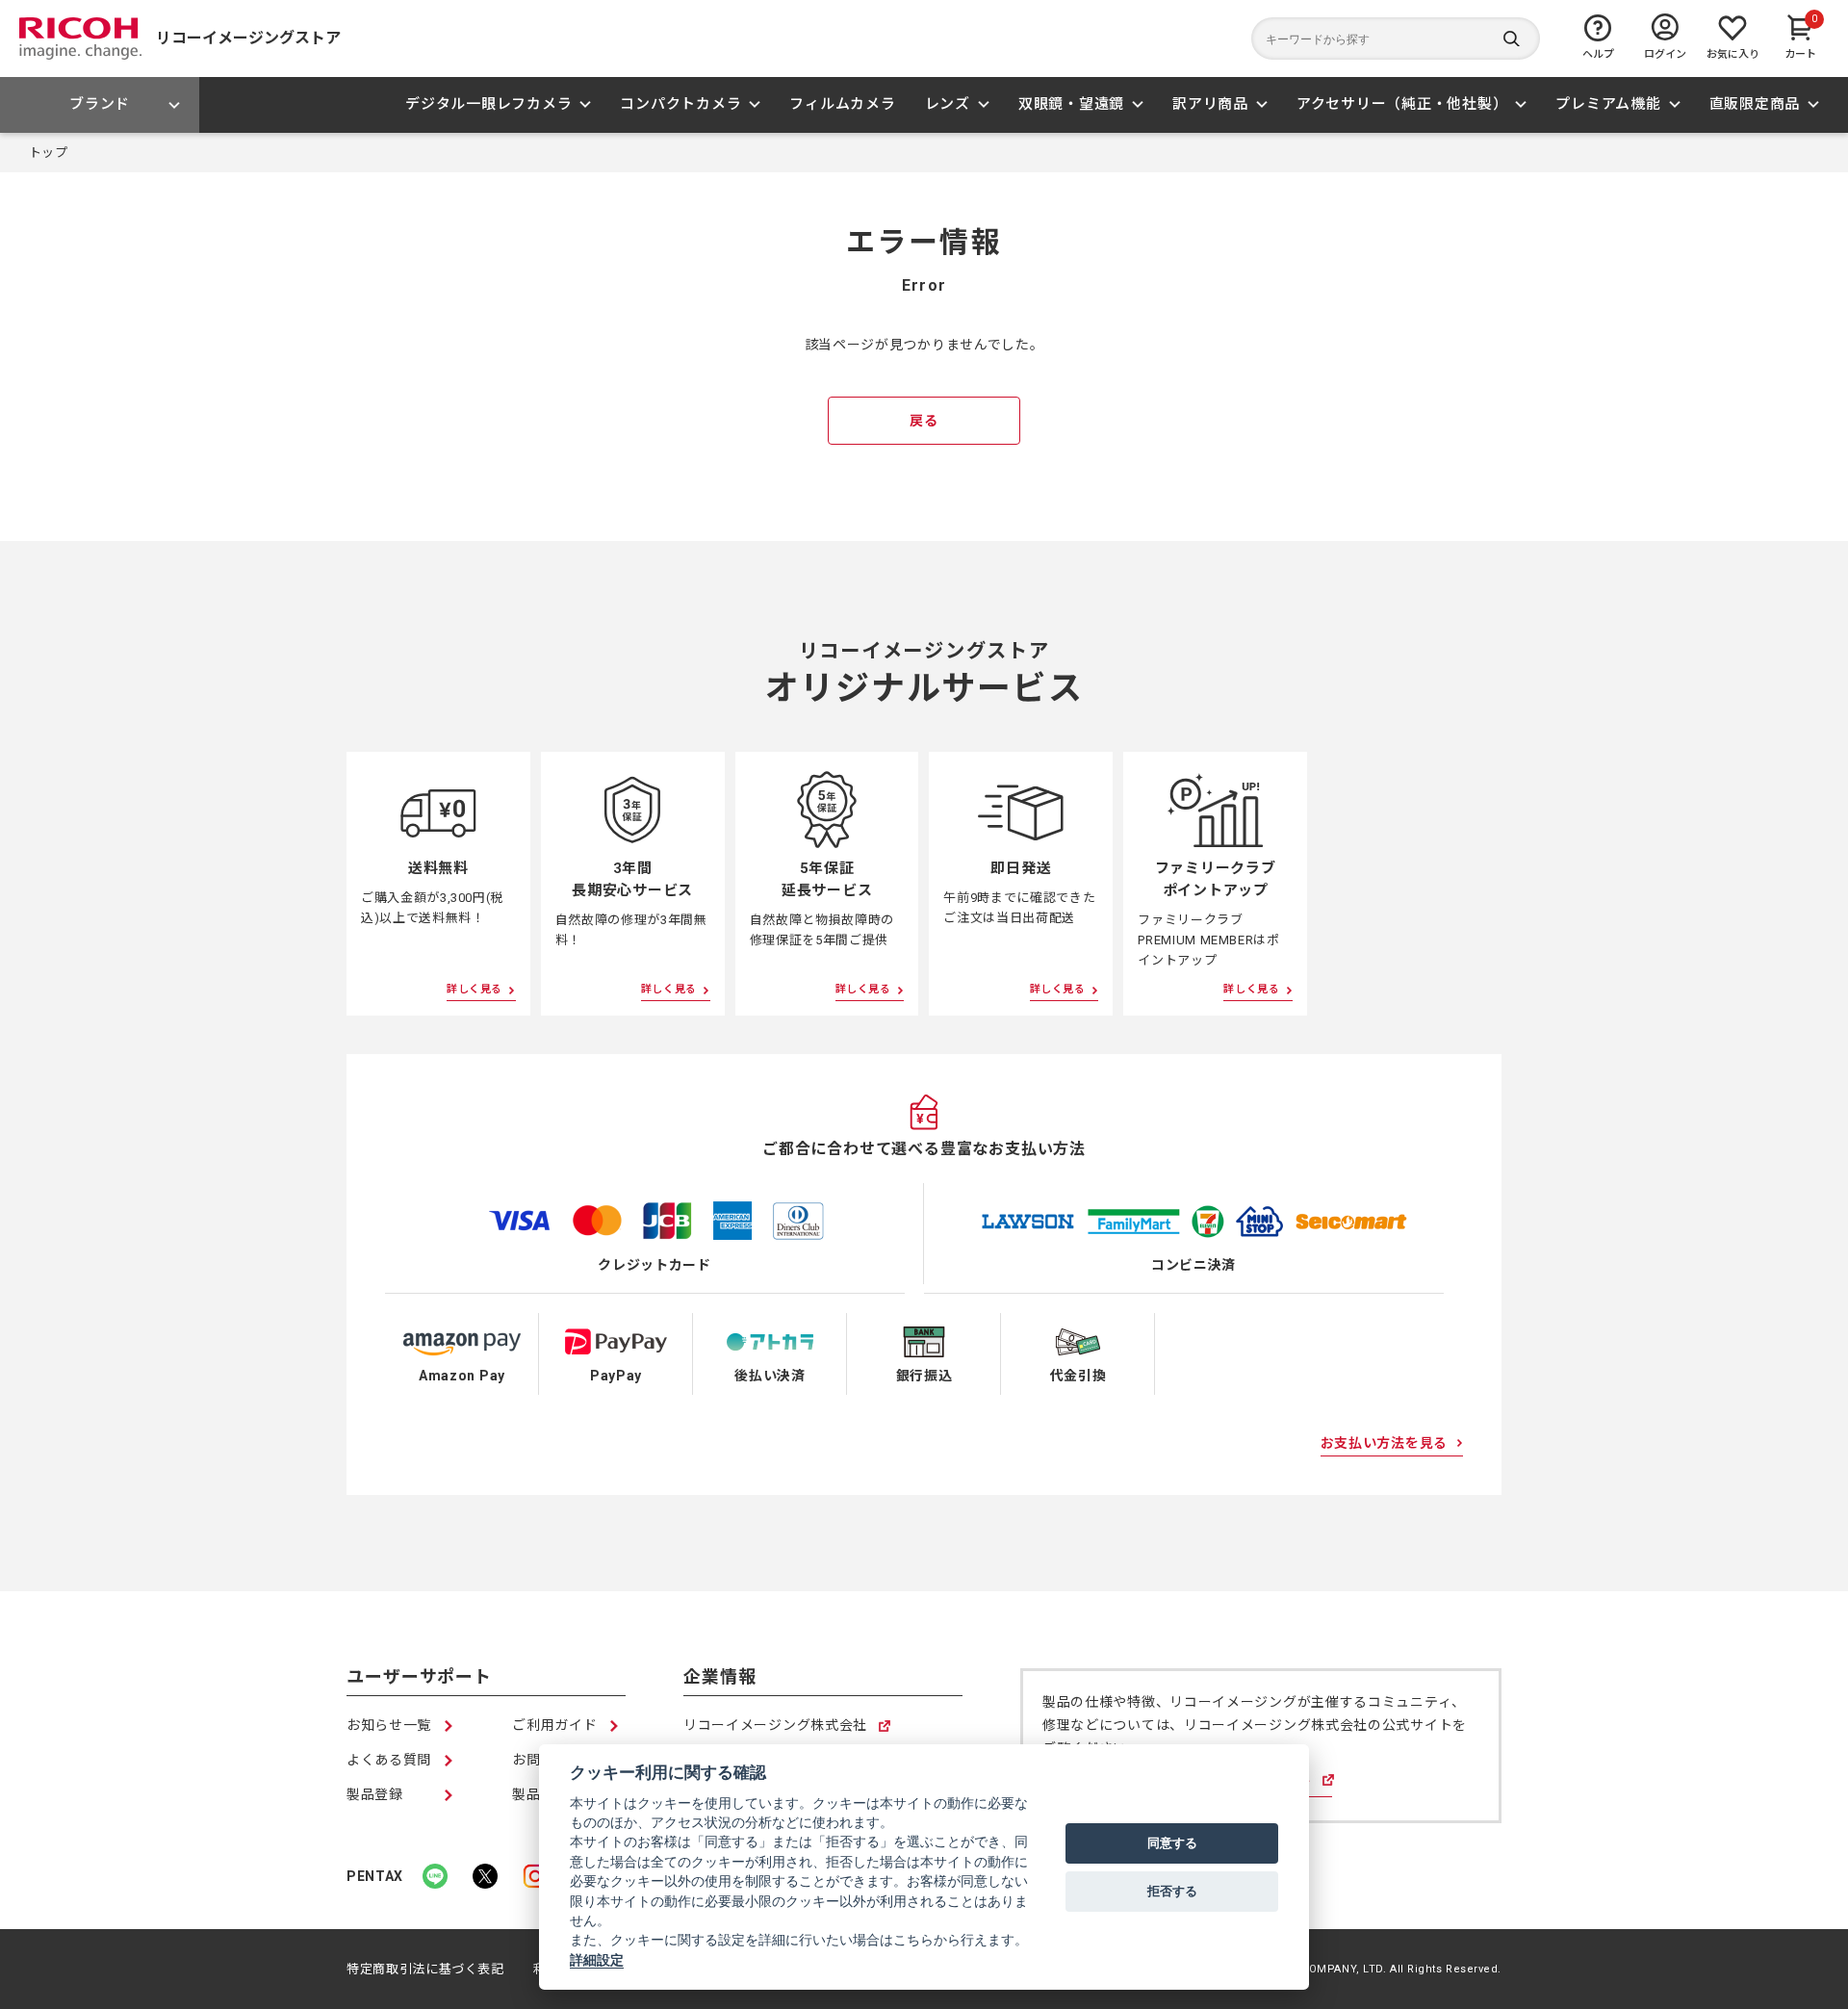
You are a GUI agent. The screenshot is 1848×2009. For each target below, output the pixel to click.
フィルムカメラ (842, 104)
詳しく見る (475, 989)
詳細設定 (597, 1960)
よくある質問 (389, 1760)
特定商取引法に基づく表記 (425, 1969)
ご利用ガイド (554, 1725)
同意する (1172, 1842)
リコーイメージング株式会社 (775, 1726)
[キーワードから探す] (1396, 39)
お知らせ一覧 (389, 1725)
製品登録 (375, 1794)
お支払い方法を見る (1384, 1443)
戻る (924, 421)
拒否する (1172, 1891)
